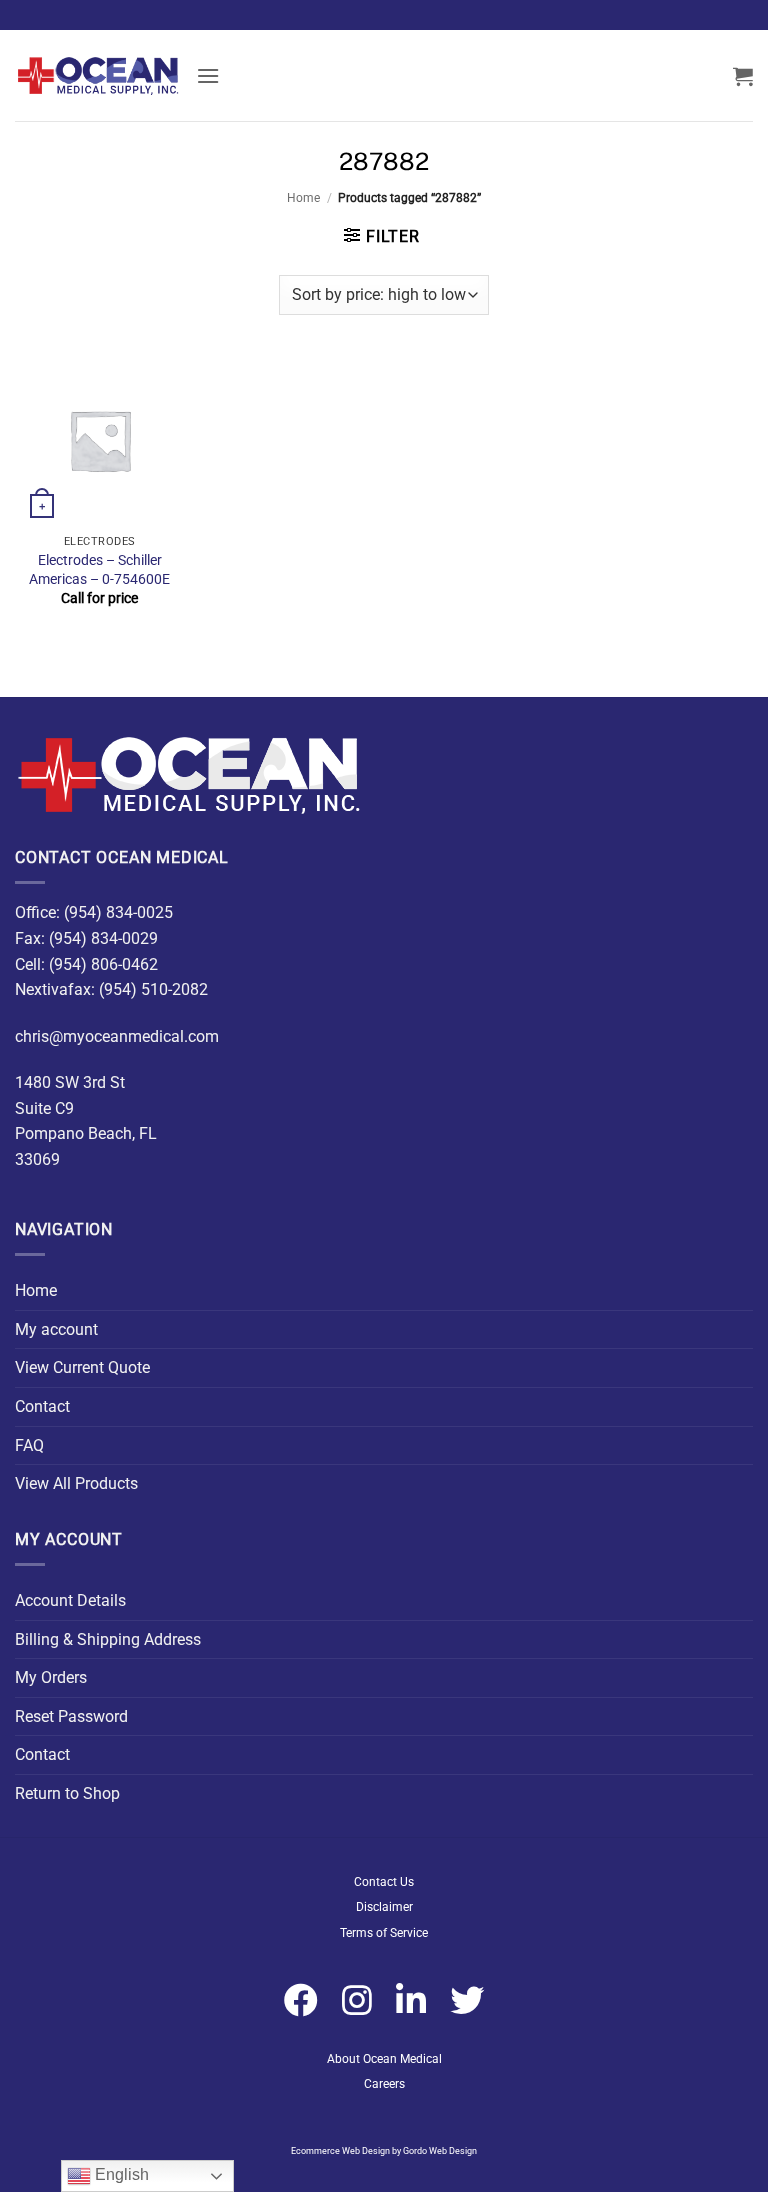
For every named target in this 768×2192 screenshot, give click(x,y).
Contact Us (384, 1882)
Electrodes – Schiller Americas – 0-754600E (99, 570)
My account (56, 1329)
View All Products (76, 1483)
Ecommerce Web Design (340, 2151)
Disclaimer (384, 1907)
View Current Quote (82, 1367)
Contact (42, 1406)
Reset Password (71, 1716)
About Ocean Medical (384, 2059)
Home (303, 198)
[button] (208, 75)
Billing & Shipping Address (108, 1639)
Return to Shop (67, 1793)
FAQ (29, 1445)
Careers (384, 2084)
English (120, 2174)
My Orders (51, 1677)
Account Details (70, 1600)
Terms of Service (384, 1933)
